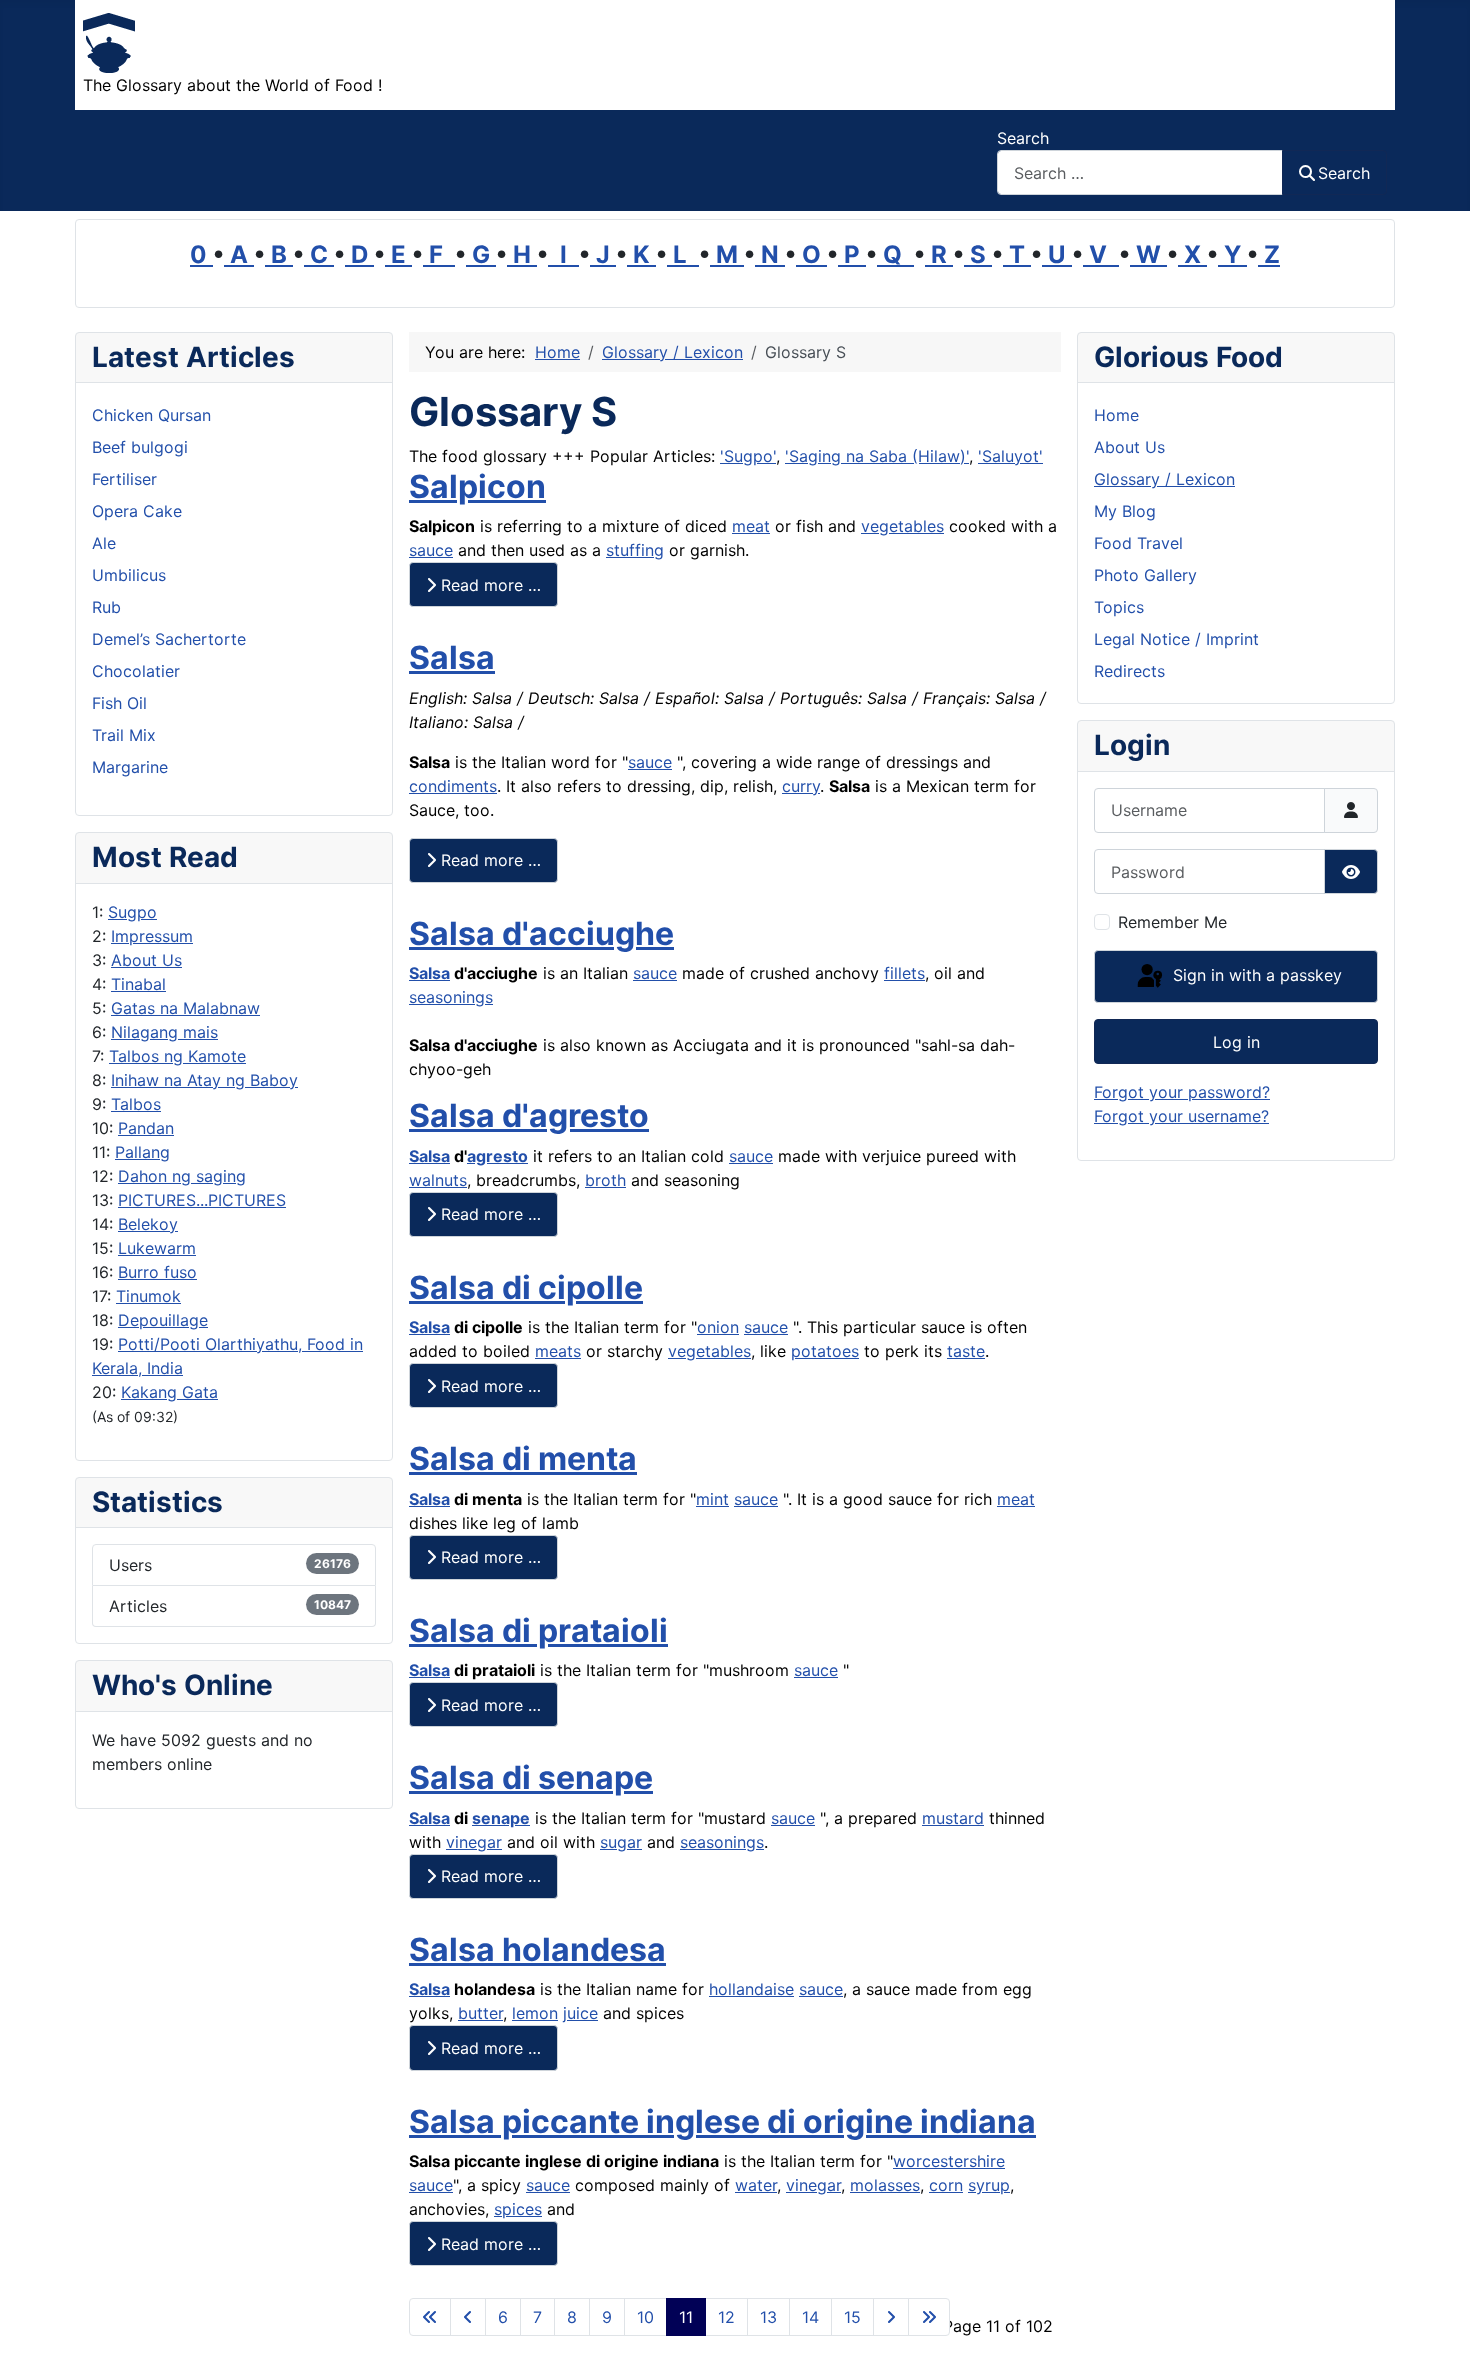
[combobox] (1140, 172)
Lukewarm (157, 1248)
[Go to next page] (891, 2317)
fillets (904, 973)
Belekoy (148, 1224)
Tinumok (148, 1296)
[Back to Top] (1435, 2323)
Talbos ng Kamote (177, 1056)
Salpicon (477, 486)
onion (718, 1327)
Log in (1236, 1042)
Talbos (136, 1104)
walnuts (438, 1180)
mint (712, 1499)
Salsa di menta (523, 1458)
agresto (497, 1156)
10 (645, 2317)
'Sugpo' (748, 456)
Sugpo (132, 912)
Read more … (488, 585)
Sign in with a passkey (1255, 975)
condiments (453, 786)
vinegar (474, 1842)
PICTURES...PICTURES (202, 1200)
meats (558, 1351)
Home (1116, 415)
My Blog (1125, 511)
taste (966, 1351)
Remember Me (1172, 922)
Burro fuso (157, 1272)
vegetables (902, 526)
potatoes (825, 1351)
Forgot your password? (1182, 1092)
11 (686, 2317)
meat (751, 526)
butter (480, 2013)
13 (768, 2317)
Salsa (452, 657)
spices (518, 2209)
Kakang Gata (169, 1392)
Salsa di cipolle (526, 1287)
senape (501, 1818)
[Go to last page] (929, 2317)
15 (852, 2317)
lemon (535, 2013)
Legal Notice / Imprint (1176, 639)
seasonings (451, 997)
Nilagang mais (164, 1032)
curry (801, 786)
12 (726, 2317)
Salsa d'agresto (529, 1115)
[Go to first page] (430, 2317)
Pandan (146, 1128)
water (756, 2185)
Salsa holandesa (537, 1949)
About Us (146, 960)
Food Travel (1138, 543)
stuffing (635, 550)
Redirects (1129, 671)
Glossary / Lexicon (1164, 479)
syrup (989, 2185)
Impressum (152, 936)
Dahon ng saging (182, 1176)
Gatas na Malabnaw (185, 1008)
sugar (621, 1842)
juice (580, 2013)
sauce (431, 550)
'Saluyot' (1010, 456)
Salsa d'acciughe (541, 933)
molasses (885, 2185)
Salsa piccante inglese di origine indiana (722, 2121)
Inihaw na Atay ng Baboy (204, 1080)
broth (605, 1180)
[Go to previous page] (468, 2317)
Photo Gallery (1145, 575)
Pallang (142, 1152)
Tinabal (138, 984)
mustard (953, 1818)
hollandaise (751, 1989)
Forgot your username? (1181, 1116)
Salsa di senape (531, 1777)
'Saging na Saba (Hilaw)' (877, 456)
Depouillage (163, 1320)
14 (810, 2317)
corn (946, 2185)
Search (1023, 138)
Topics (1119, 607)
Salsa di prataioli (538, 1630)
